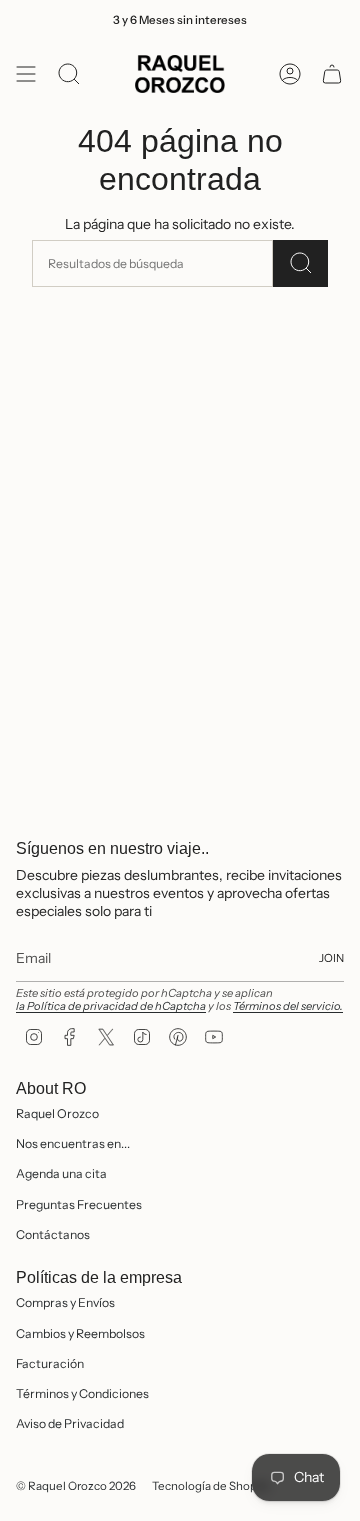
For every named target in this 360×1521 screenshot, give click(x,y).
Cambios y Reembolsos (80, 1333)
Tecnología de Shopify (211, 1486)
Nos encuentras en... (73, 1143)
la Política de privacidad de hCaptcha (111, 1006)
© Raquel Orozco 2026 (76, 1486)
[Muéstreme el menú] (26, 74)
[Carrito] (332, 74)
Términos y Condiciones (82, 1393)
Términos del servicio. (288, 1006)
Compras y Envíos (65, 1302)
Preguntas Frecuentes (79, 1204)
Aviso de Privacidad (70, 1423)
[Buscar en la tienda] (300, 263)
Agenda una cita (61, 1173)
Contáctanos (53, 1234)
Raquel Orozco (57, 1113)
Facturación (50, 1363)
